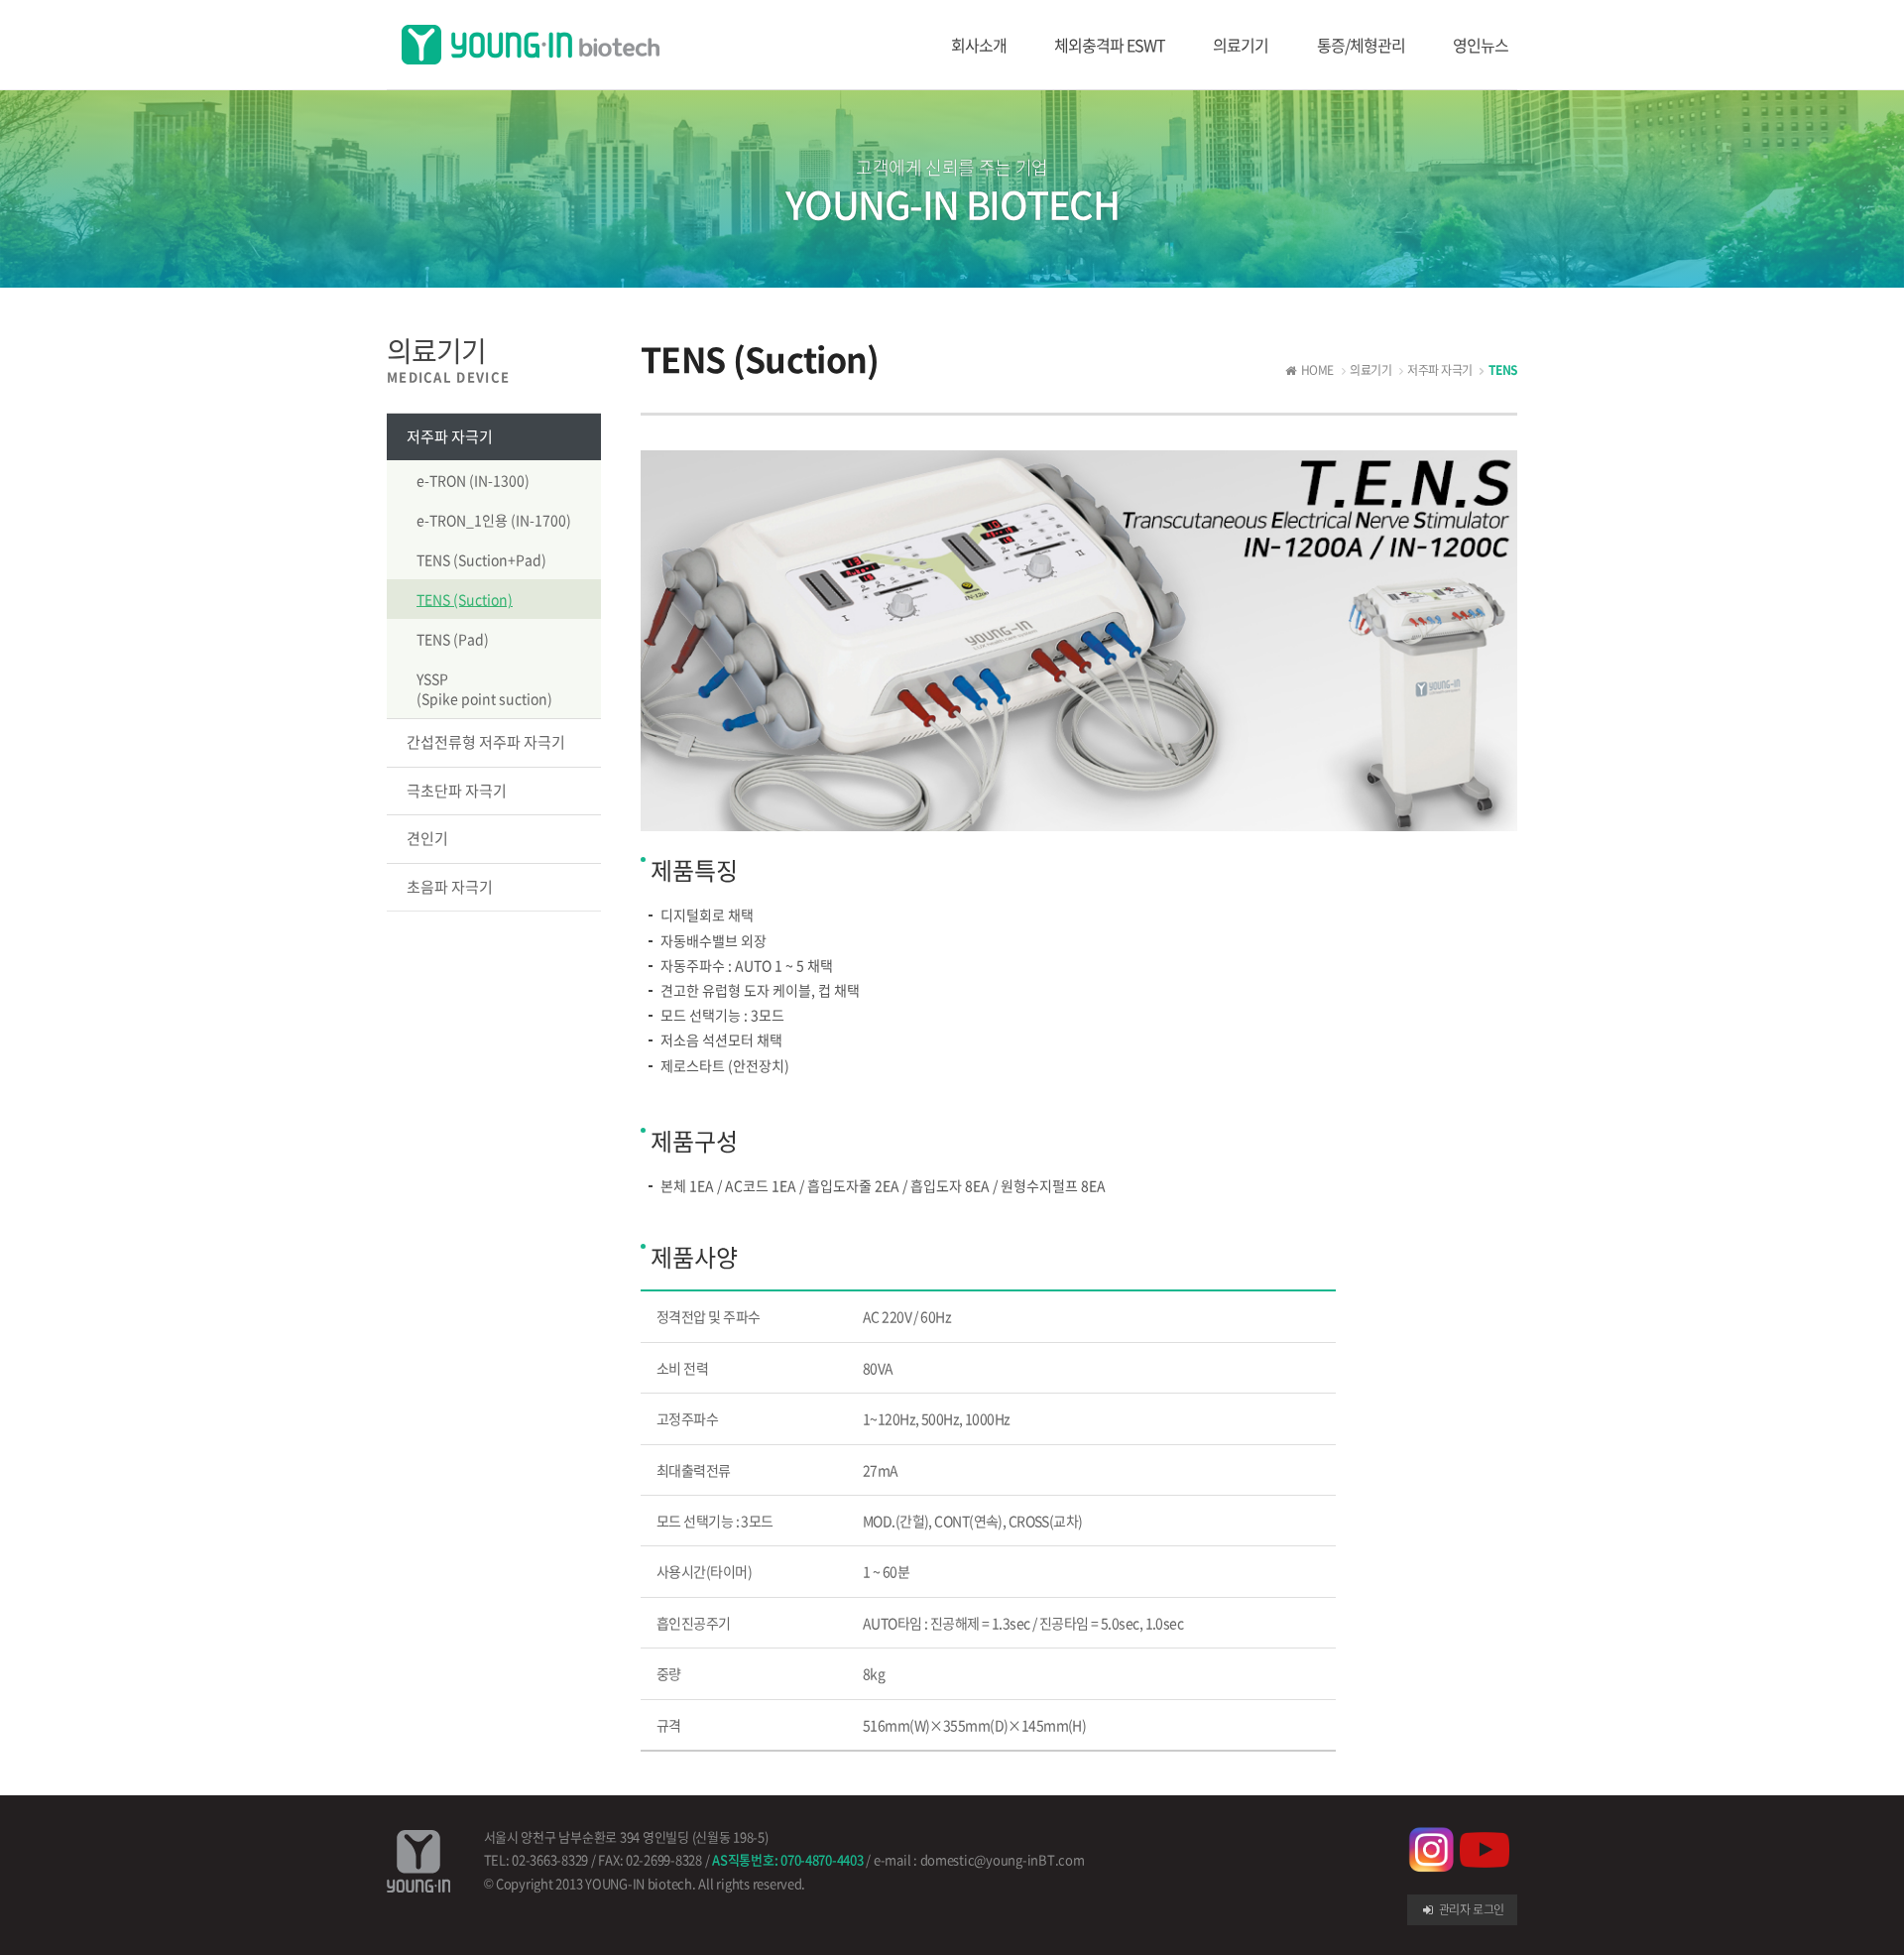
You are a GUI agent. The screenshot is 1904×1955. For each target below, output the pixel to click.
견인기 (427, 838)
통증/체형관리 (1361, 45)
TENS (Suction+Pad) (481, 559)
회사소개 (979, 45)
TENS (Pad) (453, 639)
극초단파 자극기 (457, 791)
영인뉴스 (1481, 45)
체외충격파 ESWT (1110, 45)
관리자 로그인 (1470, 1909)
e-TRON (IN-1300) (473, 480)
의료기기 (1241, 45)
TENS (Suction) (465, 599)
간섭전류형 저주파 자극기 (486, 742)
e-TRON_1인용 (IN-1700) (494, 520)
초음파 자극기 (450, 887)
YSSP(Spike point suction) (484, 688)
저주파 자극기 (450, 436)
